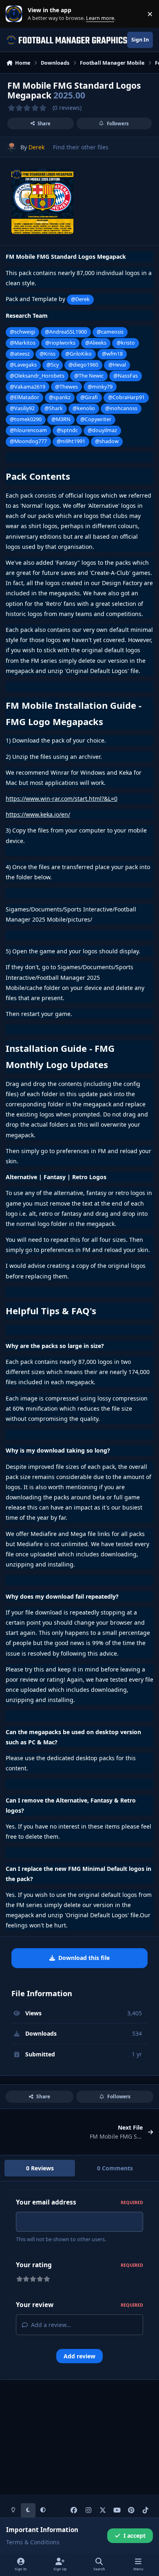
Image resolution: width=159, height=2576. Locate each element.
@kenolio (84, 408)
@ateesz (20, 354)
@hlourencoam (28, 430)
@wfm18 (112, 354)
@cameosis (110, 332)
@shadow (107, 441)
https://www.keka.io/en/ (38, 814)
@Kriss (47, 354)
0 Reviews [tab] (40, 2168)
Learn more (16, 14)
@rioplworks (60, 343)
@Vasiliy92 (22, 408)
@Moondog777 (28, 441)
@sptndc (67, 430)
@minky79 (100, 387)
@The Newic (89, 376)
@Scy (53, 365)
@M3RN (61, 419)
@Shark (54, 408)
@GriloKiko (78, 354)
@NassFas (126, 376)
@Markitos (23, 343)
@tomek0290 (26, 419)
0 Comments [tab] (115, 2168)
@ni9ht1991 (71, 441)
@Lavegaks (23, 365)
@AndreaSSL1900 (66, 332)
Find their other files (81, 147)
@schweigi (22, 332)
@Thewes (66, 387)
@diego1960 (83, 365)
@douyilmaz (102, 430)
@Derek (80, 299)
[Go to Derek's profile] (12, 147)
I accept (135, 2536)
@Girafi (89, 397)
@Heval (117, 365)
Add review (79, 2356)
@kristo (126, 343)
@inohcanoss (121, 408)
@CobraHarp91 (126, 397)
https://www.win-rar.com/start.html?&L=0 (62, 799)
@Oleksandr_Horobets (37, 376)
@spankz (60, 397)
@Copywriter (96, 419)
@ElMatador (24, 397)
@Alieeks (96, 343)
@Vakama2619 (28, 387)
